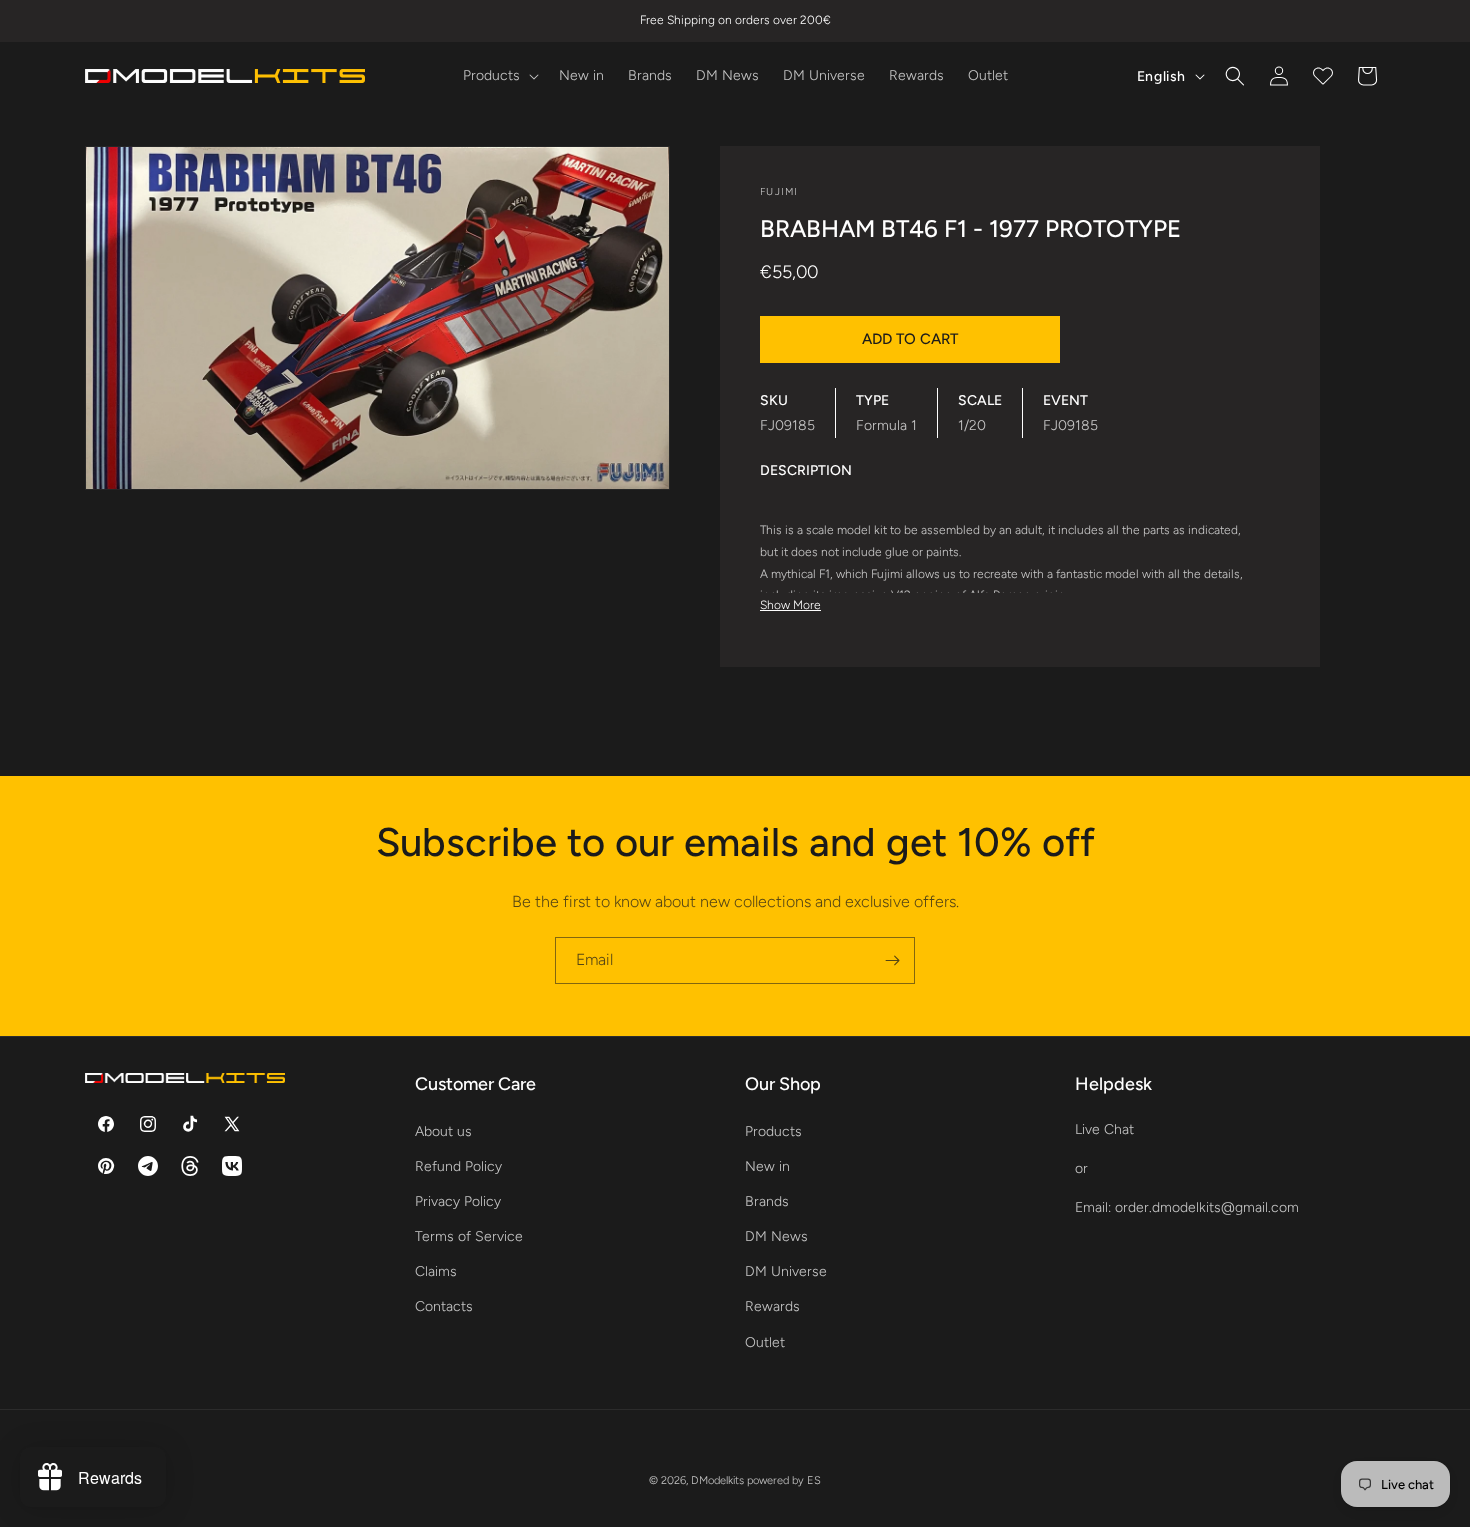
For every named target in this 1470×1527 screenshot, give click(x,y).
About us (443, 1130)
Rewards (772, 1306)
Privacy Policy (458, 1200)
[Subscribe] (892, 960)
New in (767, 1165)
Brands (767, 1200)
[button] (499, 76)
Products (773, 1130)
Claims (436, 1271)
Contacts (444, 1306)
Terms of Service (469, 1236)
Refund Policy (458, 1165)
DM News (776, 1236)
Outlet (765, 1341)
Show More (790, 605)
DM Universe (786, 1271)
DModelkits (717, 1480)
